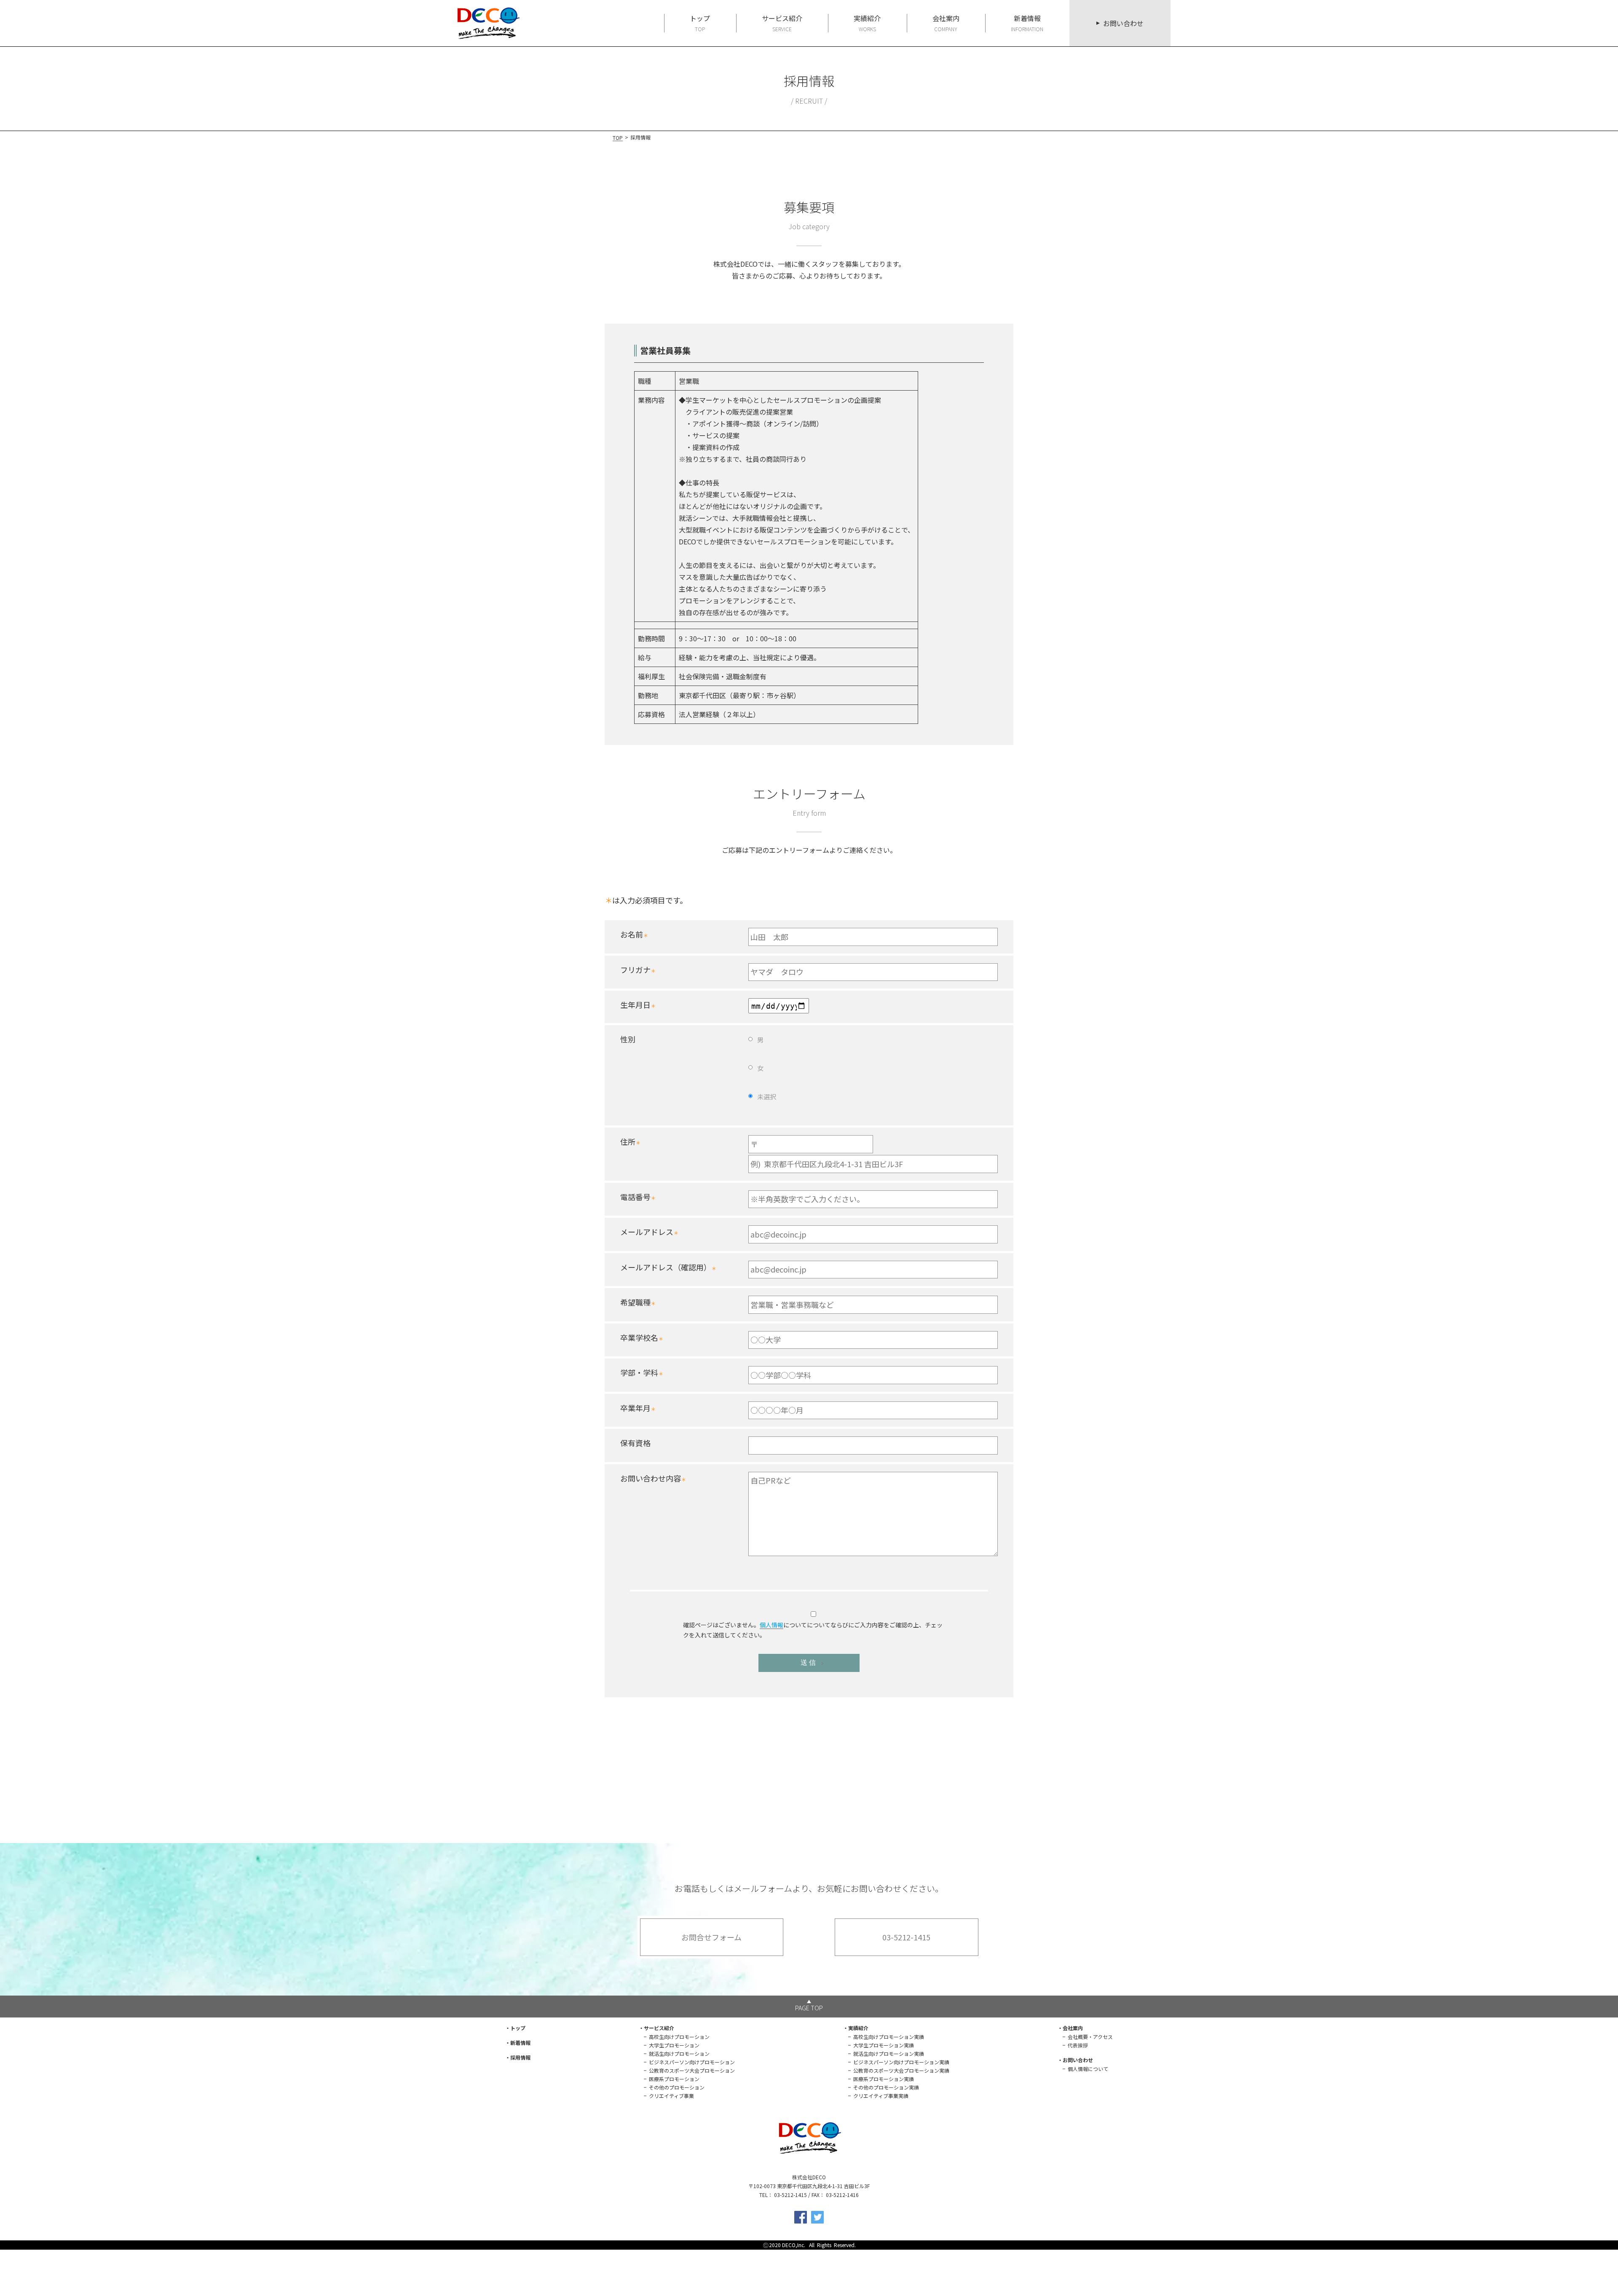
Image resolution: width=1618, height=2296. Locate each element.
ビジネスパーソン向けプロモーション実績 (901, 2062)
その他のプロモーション (677, 2087)
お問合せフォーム (711, 1937)
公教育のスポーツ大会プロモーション (692, 2070)
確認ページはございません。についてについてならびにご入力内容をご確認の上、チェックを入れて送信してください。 (813, 1630)
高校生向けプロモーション (679, 2037)
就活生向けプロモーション (679, 2054)
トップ (700, 23)
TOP (618, 138)
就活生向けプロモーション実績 (889, 2054)
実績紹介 (867, 23)
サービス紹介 (782, 23)
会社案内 (946, 23)
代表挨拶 (1078, 2045)
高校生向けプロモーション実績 (889, 2037)
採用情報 (520, 2057)
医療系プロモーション (674, 2079)
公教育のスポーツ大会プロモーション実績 (901, 2070)
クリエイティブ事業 (671, 2096)
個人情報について (1088, 2069)
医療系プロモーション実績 (884, 2079)
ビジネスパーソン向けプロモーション (692, 2062)
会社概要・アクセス (1090, 2037)
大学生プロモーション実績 (884, 2045)
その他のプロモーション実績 (886, 2087)
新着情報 (1027, 23)
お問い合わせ (1123, 23)
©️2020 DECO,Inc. (785, 2245)
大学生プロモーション (674, 2045)
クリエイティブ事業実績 (881, 2096)
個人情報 (771, 1625)
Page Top (809, 2008)
